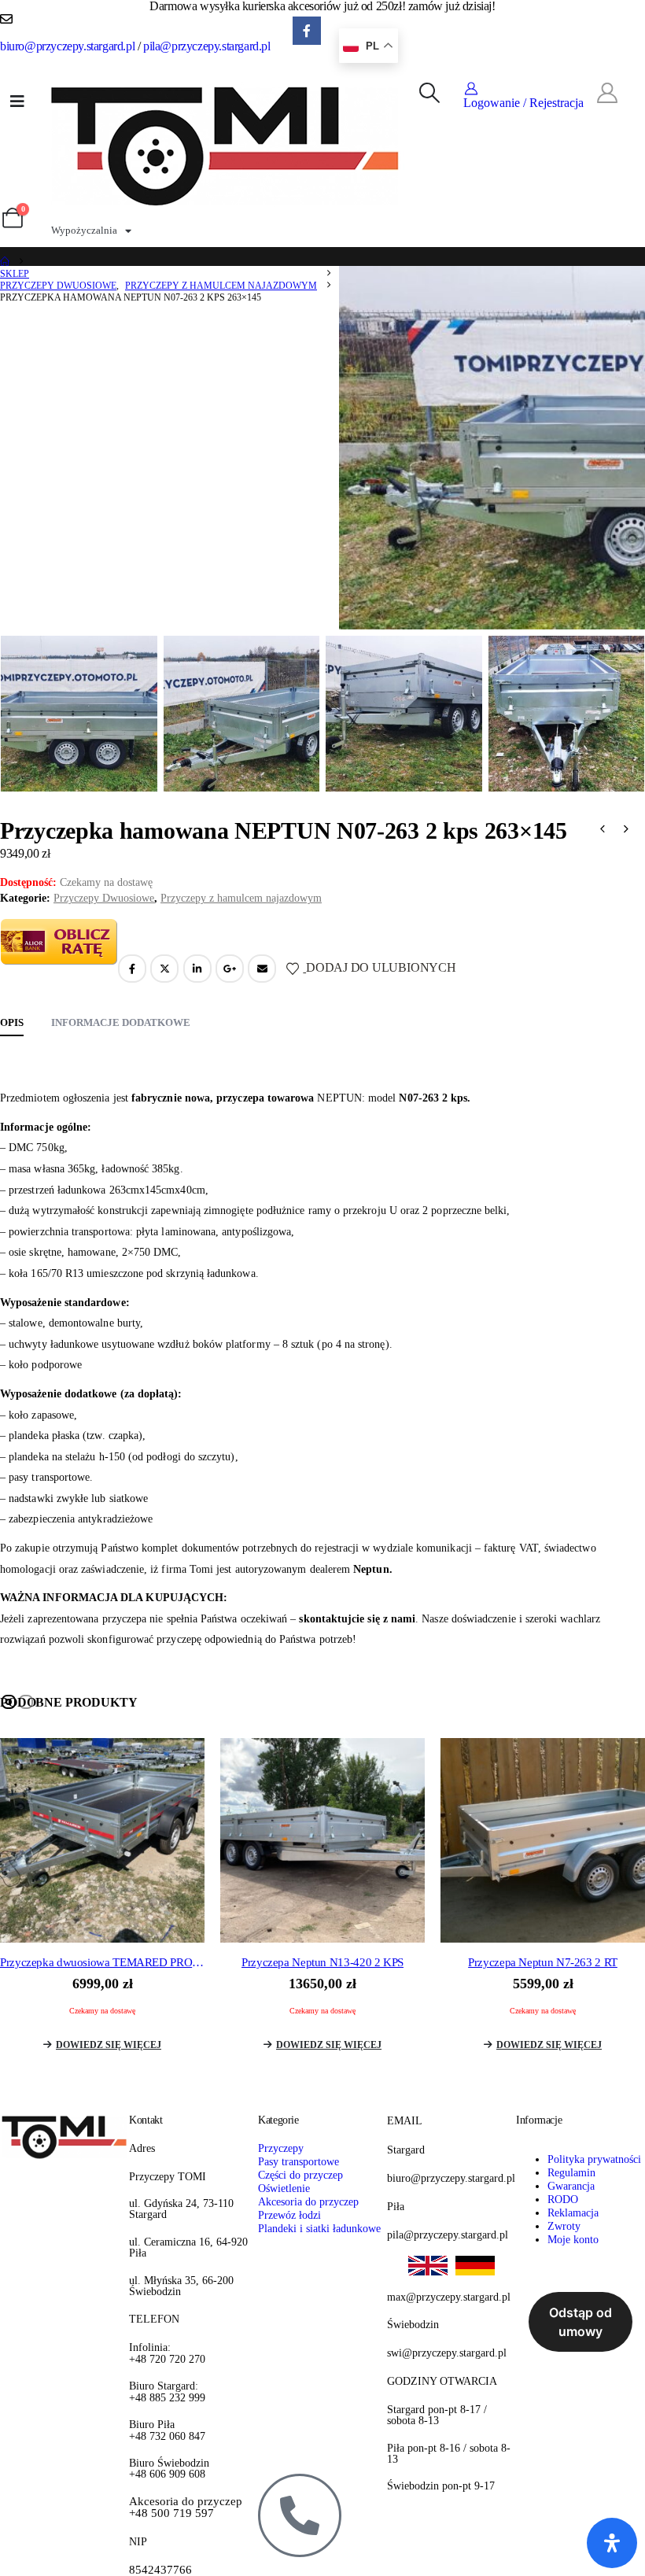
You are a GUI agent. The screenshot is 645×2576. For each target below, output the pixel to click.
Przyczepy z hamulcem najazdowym (241, 898)
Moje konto (573, 2239)
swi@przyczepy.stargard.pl (447, 2353)
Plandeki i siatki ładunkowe (319, 2228)
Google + (230, 969)
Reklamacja (573, 2212)
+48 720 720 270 (167, 2353)
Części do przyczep (300, 2175)
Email (262, 969)
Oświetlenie (284, 2188)
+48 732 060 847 (167, 2430)
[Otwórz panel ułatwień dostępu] (612, 2543)
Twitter (164, 969)
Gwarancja (571, 2186)
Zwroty (564, 2226)
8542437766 (160, 2570)
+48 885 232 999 (167, 2391)
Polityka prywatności (594, 2159)
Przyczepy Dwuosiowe (104, 898)
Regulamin (571, 2172)
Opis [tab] (12, 1022)
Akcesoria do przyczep (308, 2201)
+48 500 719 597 (186, 2508)
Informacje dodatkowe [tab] (121, 1022)
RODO (563, 2199)
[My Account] (607, 94)
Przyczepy (281, 2148)
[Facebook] (307, 31)
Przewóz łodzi (289, 2215)
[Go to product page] (102, 1840)
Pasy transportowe (299, 2161)
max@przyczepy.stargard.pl (449, 2297)
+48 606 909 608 (169, 2469)
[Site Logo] (226, 144)
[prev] (603, 831)
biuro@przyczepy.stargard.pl (67, 46)
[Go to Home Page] (5, 262)
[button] (429, 94)
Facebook (132, 969)
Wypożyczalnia (84, 230)
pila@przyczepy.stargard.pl (207, 46)
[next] (626, 831)
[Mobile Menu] (17, 101)
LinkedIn (197, 969)
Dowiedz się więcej (109, 2045)
